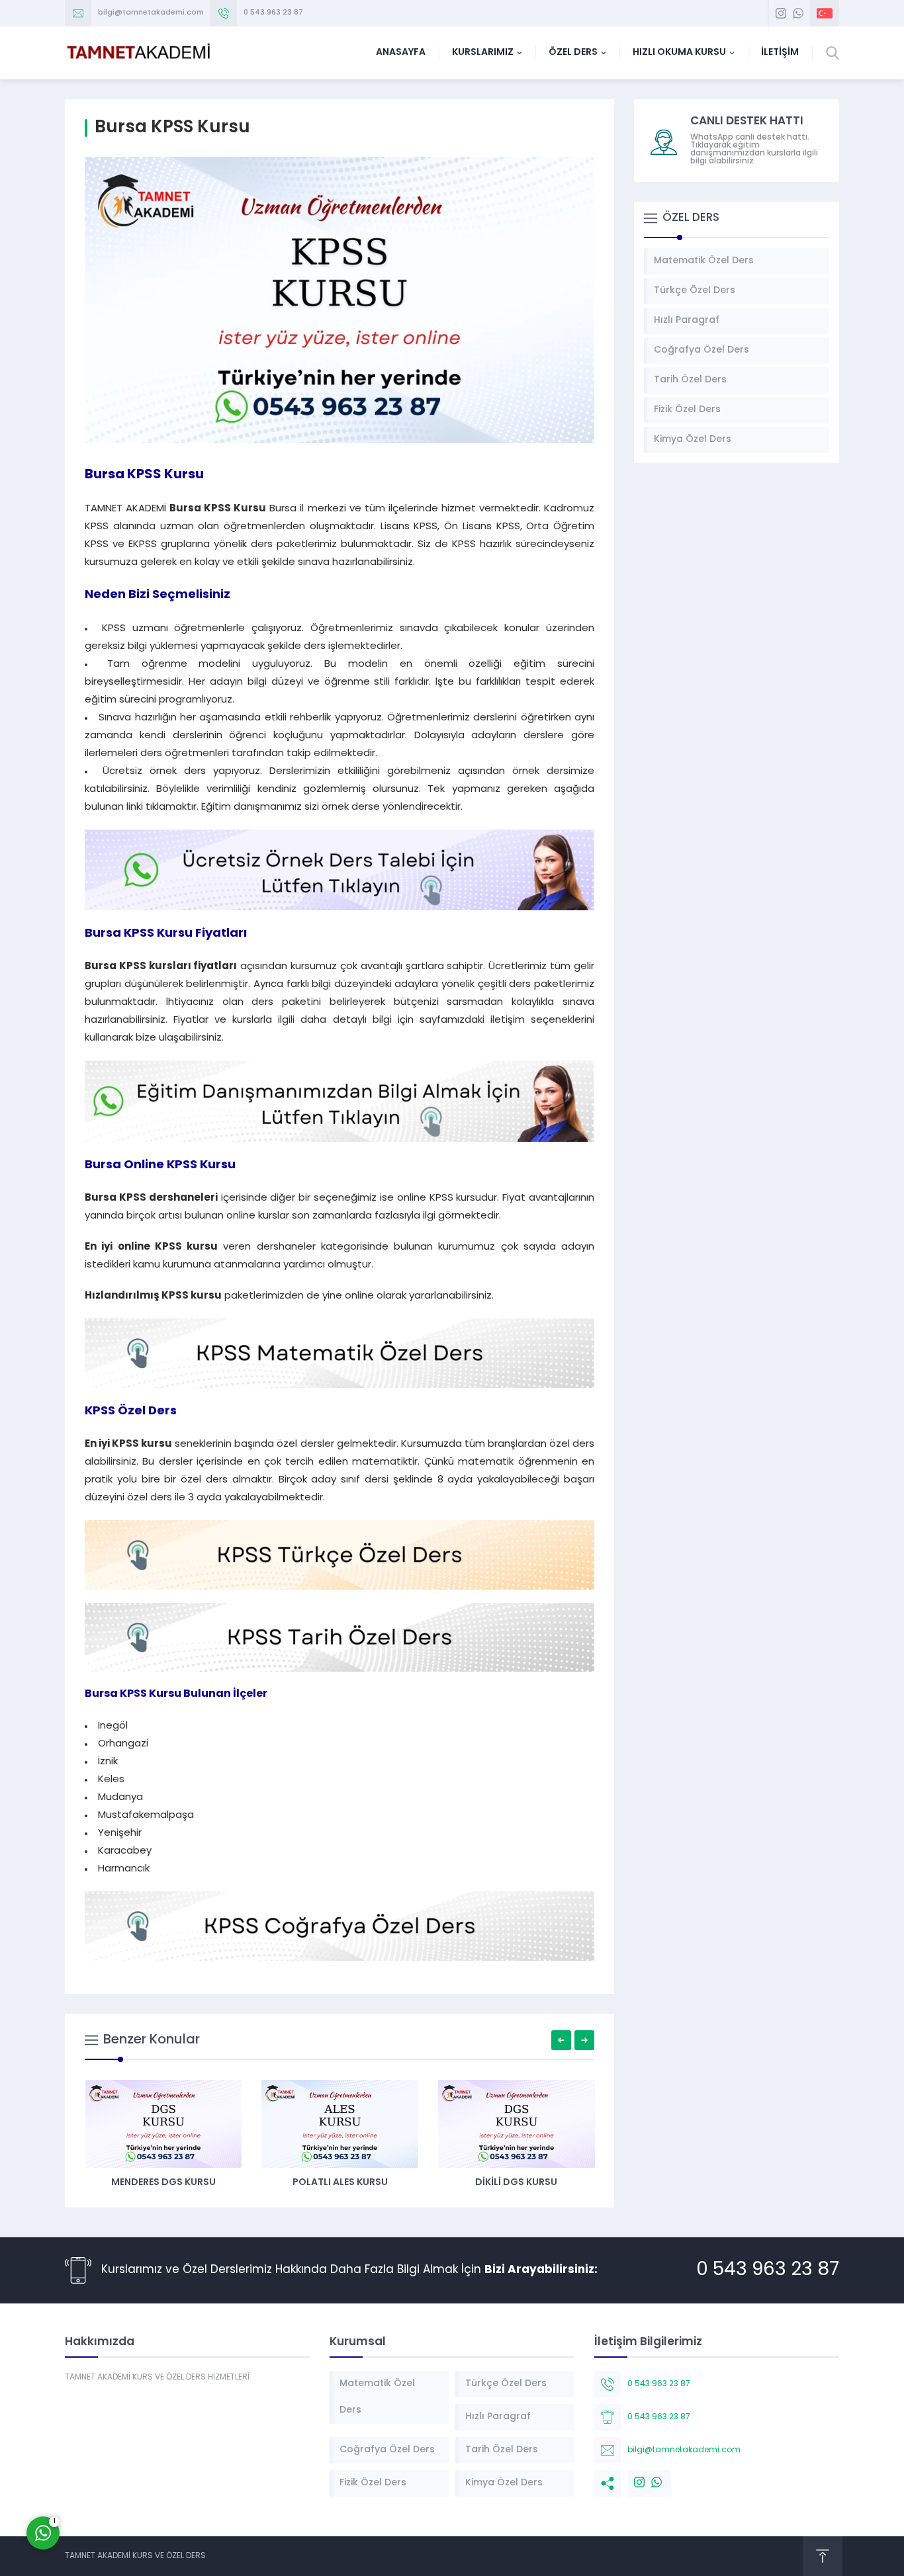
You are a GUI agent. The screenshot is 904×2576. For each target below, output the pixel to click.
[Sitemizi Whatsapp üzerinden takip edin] (798, 13)
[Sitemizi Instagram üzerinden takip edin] (781, 13)
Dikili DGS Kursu (516, 2183)
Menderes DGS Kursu (163, 2183)
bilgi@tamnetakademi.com (151, 13)
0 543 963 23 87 (273, 13)
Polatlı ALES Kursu (340, 2183)
